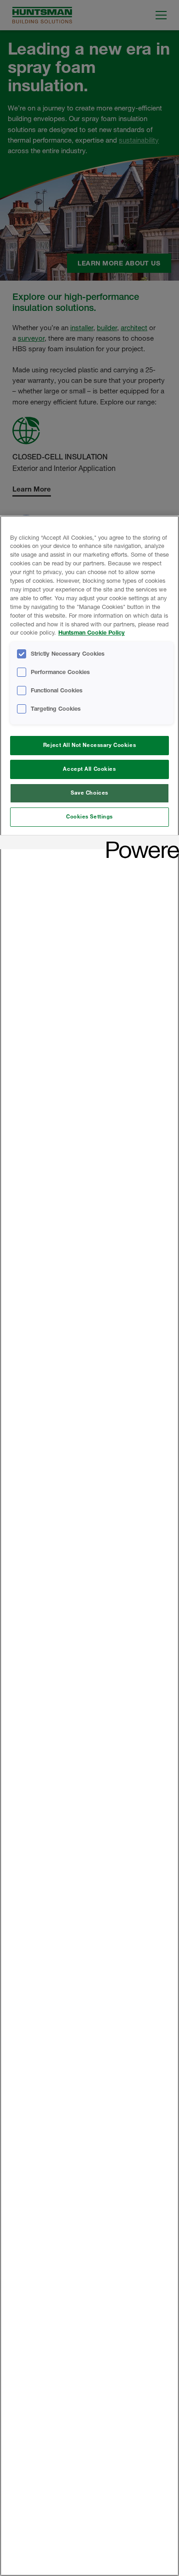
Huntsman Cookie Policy (92, 633)
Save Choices (89, 793)
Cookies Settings (89, 817)
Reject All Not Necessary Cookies (89, 745)
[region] (89, 1546)
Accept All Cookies (89, 769)
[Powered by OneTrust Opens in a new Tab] (140, 843)
